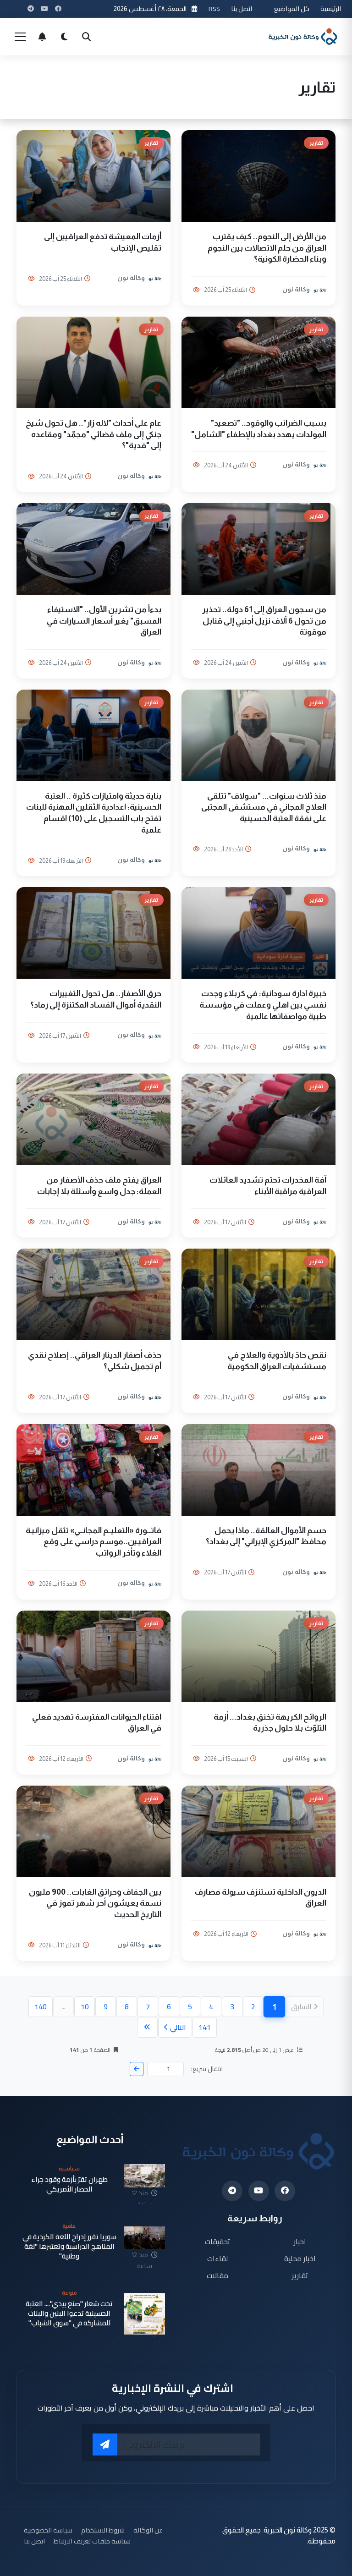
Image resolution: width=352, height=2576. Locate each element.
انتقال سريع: (207, 2069)
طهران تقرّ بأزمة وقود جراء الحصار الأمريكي (69, 2184)
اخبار (300, 2242)
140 (41, 2006)
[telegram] (232, 2191)
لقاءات (217, 2258)
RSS (214, 8)
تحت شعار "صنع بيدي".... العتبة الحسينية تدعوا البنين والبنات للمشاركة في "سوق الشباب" (69, 2313)
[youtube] (259, 2191)
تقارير (300, 2275)
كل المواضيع (292, 8)
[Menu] (20, 37)
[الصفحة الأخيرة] (147, 2027)
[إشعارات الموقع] (42, 37)
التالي (178, 2027)
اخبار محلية (300, 2258)
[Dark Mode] (64, 37)
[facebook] (285, 2191)
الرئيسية (331, 8)
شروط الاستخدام (103, 2530)
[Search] (86, 37)
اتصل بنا (242, 8)
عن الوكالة (148, 2530)
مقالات (217, 2275)
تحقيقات (217, 2242)
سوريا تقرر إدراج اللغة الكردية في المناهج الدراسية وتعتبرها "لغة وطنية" (69, 2247)
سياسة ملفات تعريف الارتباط (92, 2541)
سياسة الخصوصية (48, 2530)
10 (85, 2006)
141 (205, 2027)
